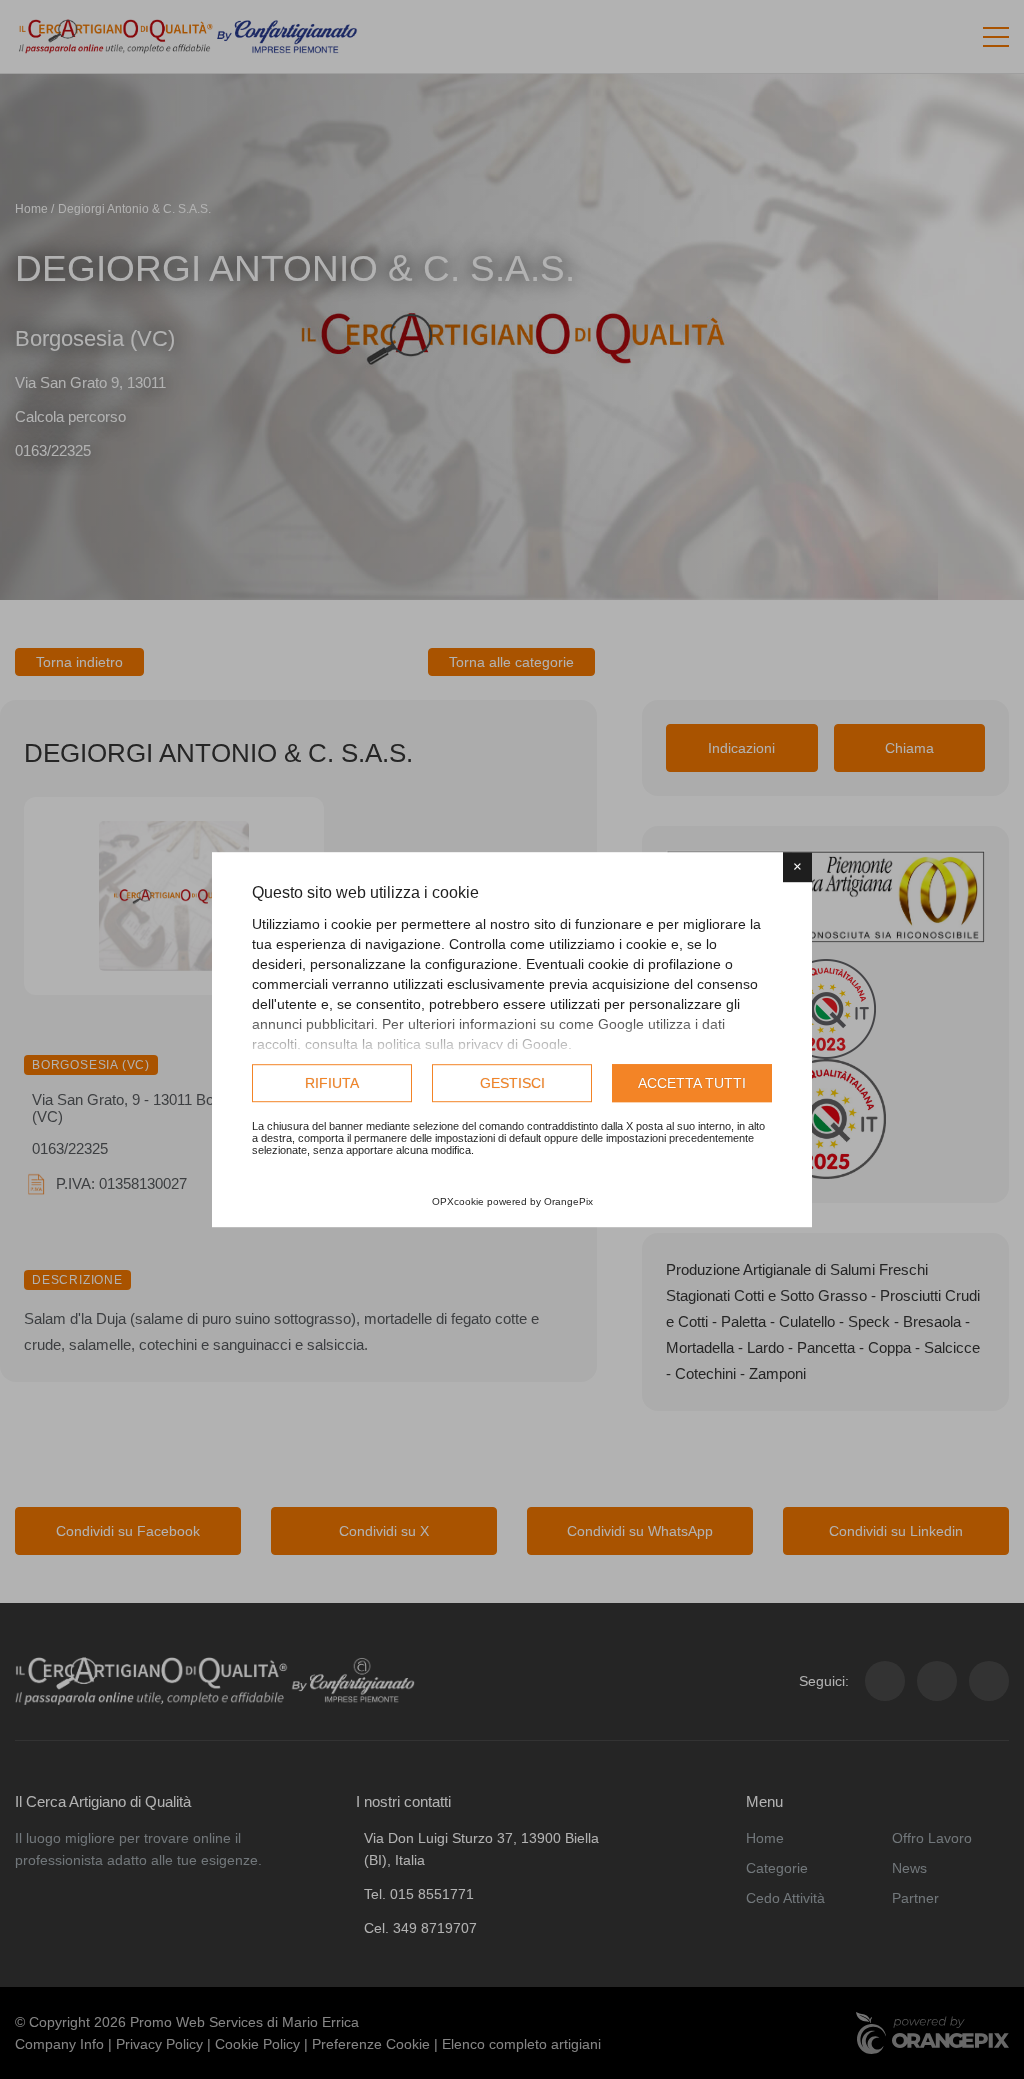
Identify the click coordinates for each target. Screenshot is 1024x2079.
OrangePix (568, 1201)
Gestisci (512, 1083)
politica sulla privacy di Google (472, 1044)
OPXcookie (458, 1201)
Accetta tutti (692, 1083)
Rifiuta (332, 1083)
